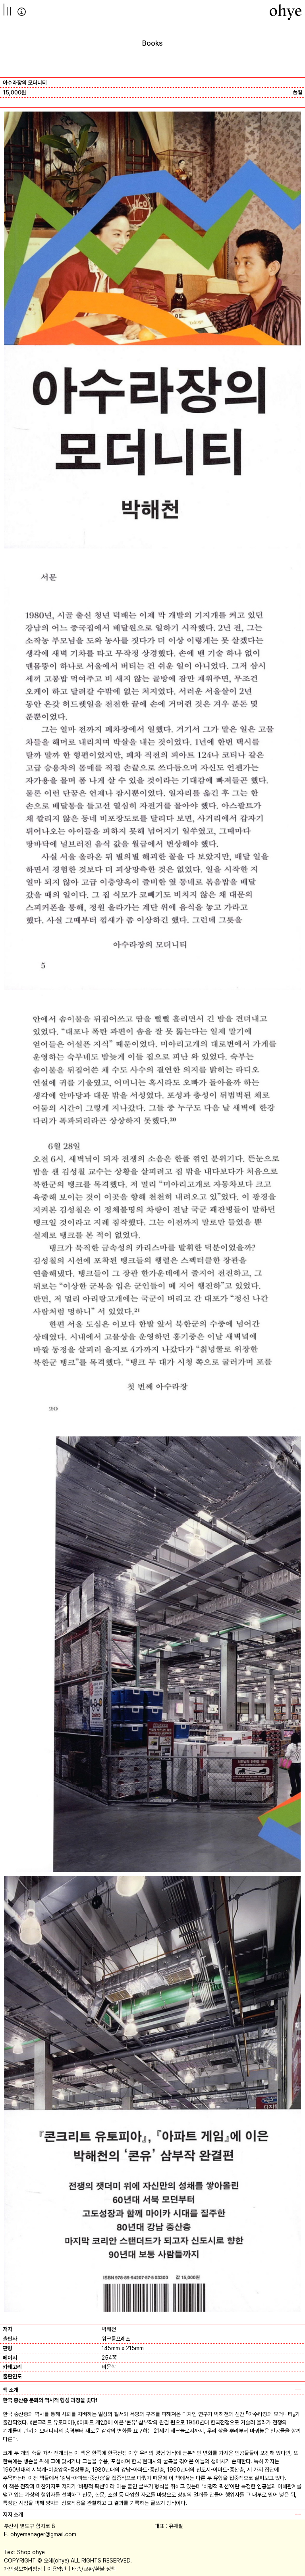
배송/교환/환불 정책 (94, 2569)
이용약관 (57, 2569)
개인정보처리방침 (23, 2569)
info (22, 12)
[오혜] (286, 12)
